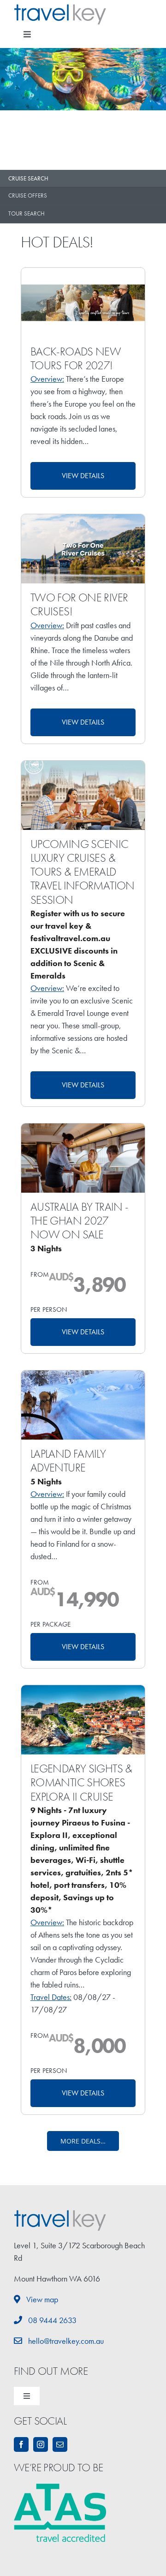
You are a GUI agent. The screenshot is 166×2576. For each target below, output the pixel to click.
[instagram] (41, 2444)
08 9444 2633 (51, 2320)
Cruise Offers (28, 195)
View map (41, 2299)
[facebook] (21, 2444)
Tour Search (27, 213)
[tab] (83, 179)
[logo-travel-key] (60, 8)
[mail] (60, 2444)
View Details (83, 476)
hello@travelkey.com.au (65, 2341)
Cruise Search (28, 178)
